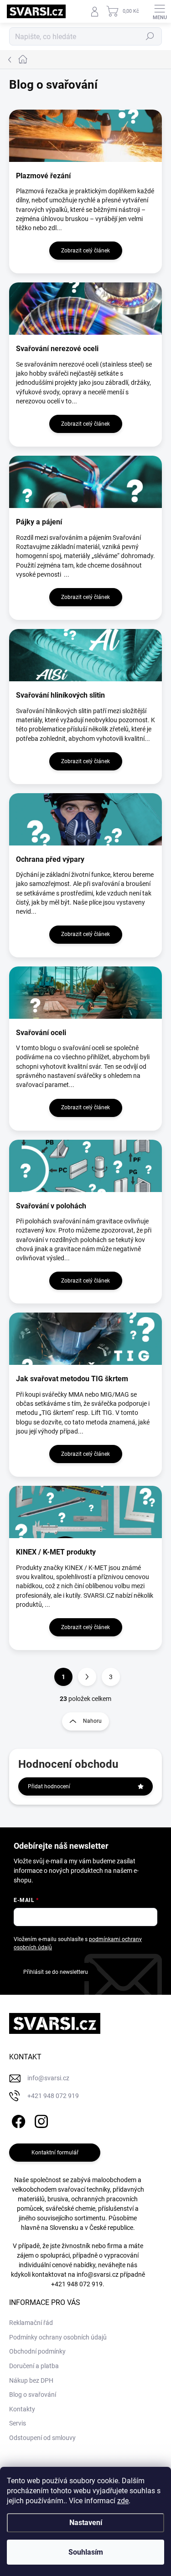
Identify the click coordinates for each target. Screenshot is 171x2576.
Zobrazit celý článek (85, 251)
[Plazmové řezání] (85, 136)
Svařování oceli (41, 1033)
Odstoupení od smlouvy (42, 2438)
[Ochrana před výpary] (85, 819)
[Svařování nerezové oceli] (85, 309)
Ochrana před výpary (50, 859)
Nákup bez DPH (31, 2380)
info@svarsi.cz (98, 2274)
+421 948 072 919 (77, 2284)
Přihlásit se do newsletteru (56, 1972)
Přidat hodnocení (49, 1786)
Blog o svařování (33, 2395)
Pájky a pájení (39, 522)
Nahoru (92, 1721)
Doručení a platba (34, 2366)
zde (123, 2501)
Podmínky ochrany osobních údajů (58, 2337)
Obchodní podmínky (37, 2351)
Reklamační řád (31, 2323)
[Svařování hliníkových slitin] (85, 655)
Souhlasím (86, 2552)
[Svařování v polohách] (85, 1166)
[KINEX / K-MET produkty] (85, 1512)
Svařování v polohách (51, 1206)
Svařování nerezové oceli (57, 349)
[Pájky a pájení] (85, 482)
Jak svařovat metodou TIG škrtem (72, 1379)
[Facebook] (17, 2120)
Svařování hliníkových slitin (60, 695)
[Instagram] (40, 2120)
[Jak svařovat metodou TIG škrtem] (85, 1339)
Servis (18, 2423)
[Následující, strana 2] (87, 1677)
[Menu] (160, 11)
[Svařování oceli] (85, 993)
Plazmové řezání (43, 176)
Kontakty (22, 2409)
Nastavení (86, 2523)
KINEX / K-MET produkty (56, 1552)
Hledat (150, 36)
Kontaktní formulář (55, 2153)
